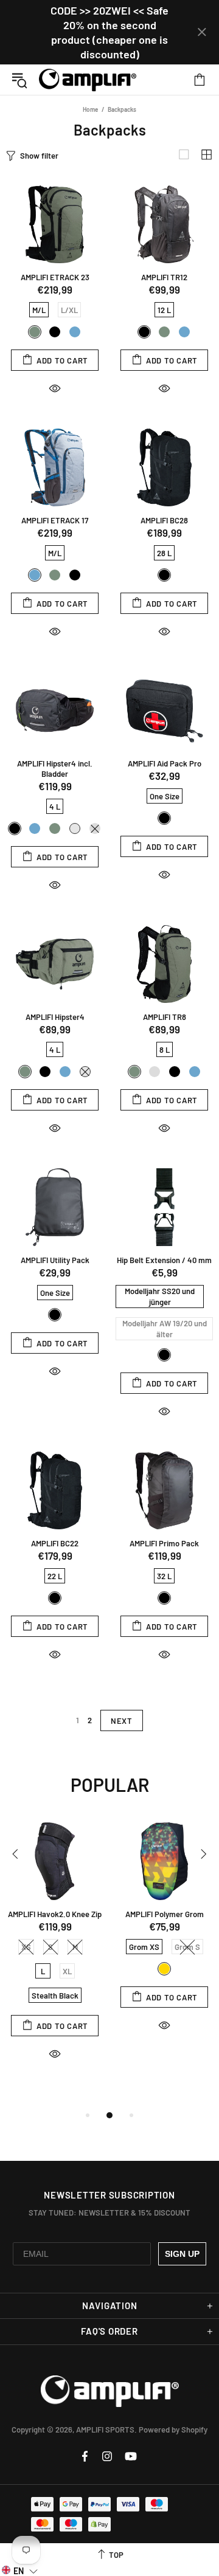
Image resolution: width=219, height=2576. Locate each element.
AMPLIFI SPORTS (88, 80)
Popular (110, 1785)
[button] (20, 2570)
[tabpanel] (55, 1952)
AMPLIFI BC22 (55, 1543)
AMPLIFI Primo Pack (164, 1543)
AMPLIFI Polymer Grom (165, 1914)
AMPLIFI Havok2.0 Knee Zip (55, 1914)
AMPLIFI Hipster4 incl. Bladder (55, 769)
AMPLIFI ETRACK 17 (55, 520)
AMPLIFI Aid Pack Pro (165, 763)
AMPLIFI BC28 (164, 520)
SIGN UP (182, 2254)
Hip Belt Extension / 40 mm (164, 1260)
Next (122, 1721)
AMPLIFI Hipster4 (55, 1017)
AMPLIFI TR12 (164, 277)
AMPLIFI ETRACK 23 (55, 277)
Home (90, 109)
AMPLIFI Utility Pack (55, 1260)
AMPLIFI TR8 (165, 1017)
